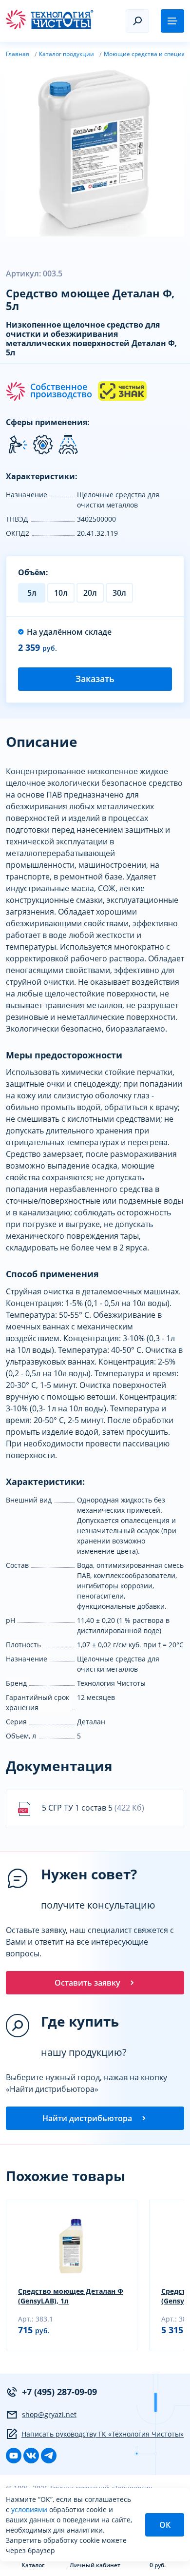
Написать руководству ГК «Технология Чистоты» (103, 2434)
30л (119, 593)
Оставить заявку (87, 1983)
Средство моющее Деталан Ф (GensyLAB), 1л (71, 2296)
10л (61, 593)
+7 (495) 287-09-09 (59, 2392)
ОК (165, 2525)
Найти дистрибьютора (87, 2118)
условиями (30, 2509)
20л (90, 593)
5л (32, 593)
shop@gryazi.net (49, 2414)
